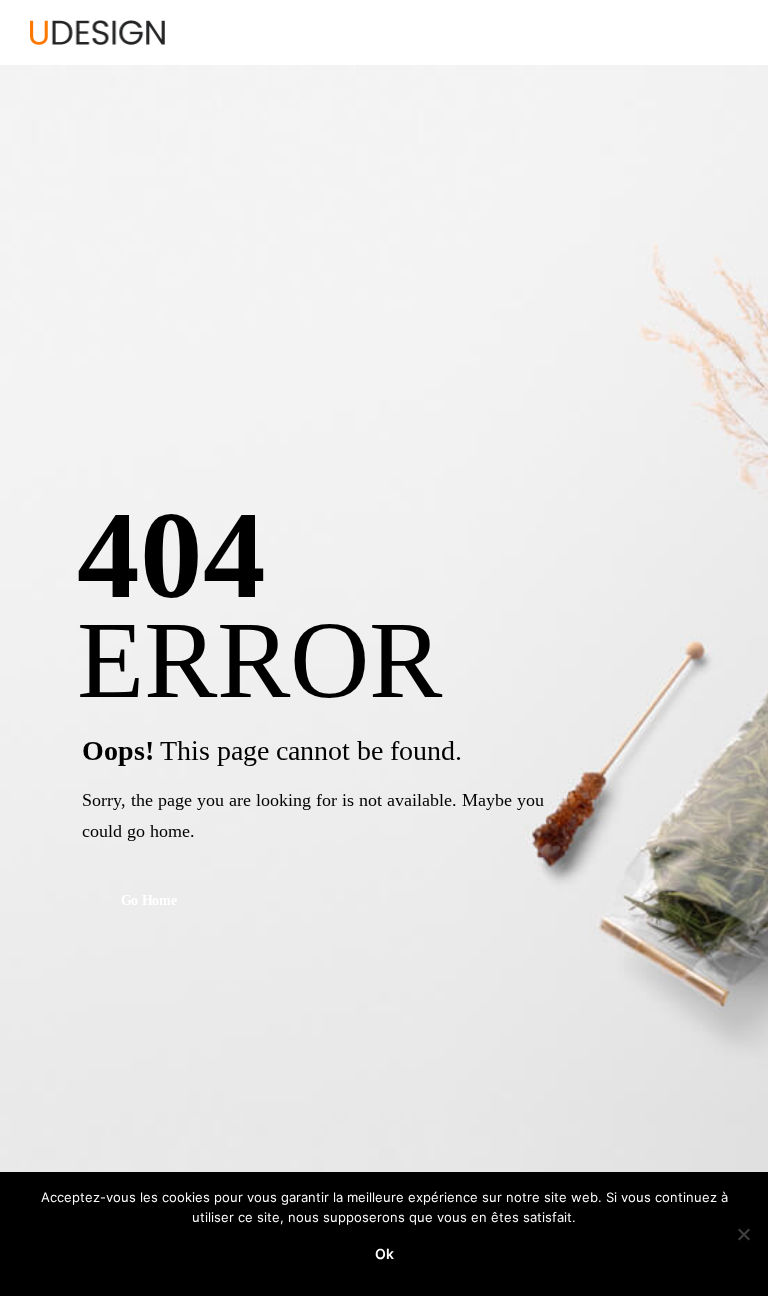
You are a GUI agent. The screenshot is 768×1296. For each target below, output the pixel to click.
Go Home (149, 901)
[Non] (743, 1234)
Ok (384, 1253)
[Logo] (97, 32)
